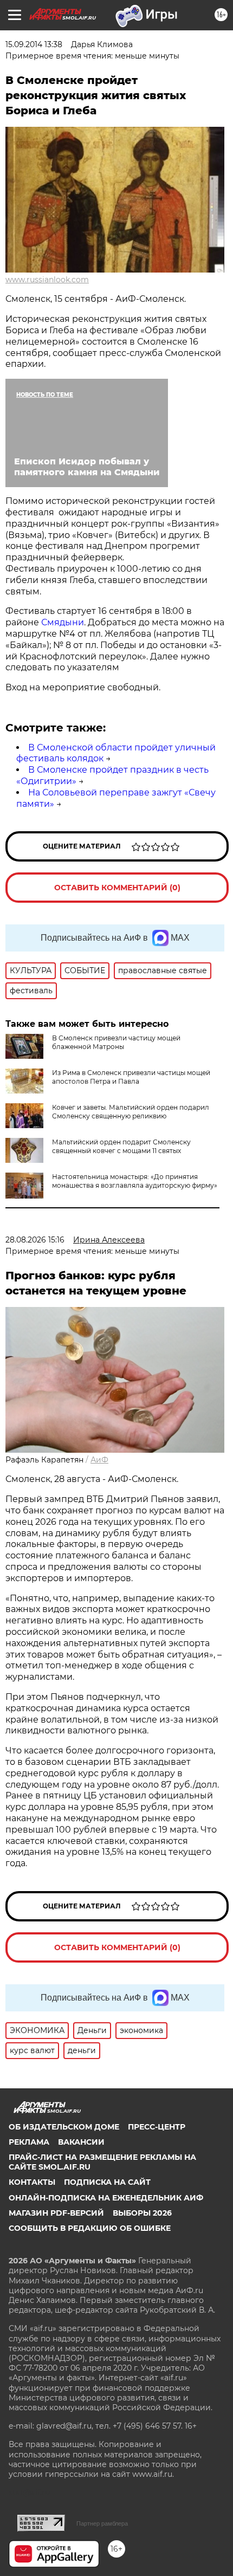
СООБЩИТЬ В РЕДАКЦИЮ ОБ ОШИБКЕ (90, 2228)
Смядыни (63, 622)
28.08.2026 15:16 (35, 1240)
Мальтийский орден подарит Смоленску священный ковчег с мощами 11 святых (121, 1146)
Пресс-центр (157, 2127)
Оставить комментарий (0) (117, 888)
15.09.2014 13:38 (34, 44)
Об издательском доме (64, 2127)
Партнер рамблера (102, 2523)
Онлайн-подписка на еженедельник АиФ (106, 2198)
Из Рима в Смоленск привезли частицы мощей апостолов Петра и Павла (131, 1077)
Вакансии (81, 2142)
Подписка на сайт (107, 2182)
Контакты (32, 2182)
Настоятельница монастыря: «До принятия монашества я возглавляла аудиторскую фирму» (135, 1181)
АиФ (99, 1460)
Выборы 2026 (142, 2213)
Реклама (29, 2142)
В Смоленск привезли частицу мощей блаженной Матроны (116, 1042)
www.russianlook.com (47, 280)
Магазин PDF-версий (56, 2213)
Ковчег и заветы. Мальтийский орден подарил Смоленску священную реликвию (131, 1112)
